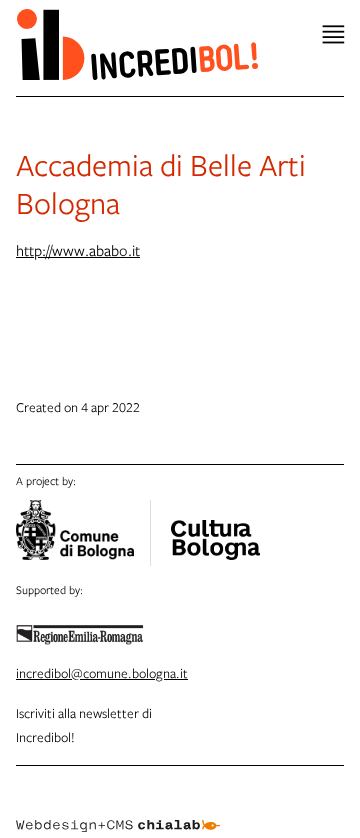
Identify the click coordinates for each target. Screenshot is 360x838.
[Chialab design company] (118, 810)
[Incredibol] (215, 527)
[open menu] (333, 34)
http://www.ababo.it (78, 250)
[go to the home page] (137, 44)
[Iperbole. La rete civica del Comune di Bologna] (83, 533)
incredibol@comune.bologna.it (102, 673)
